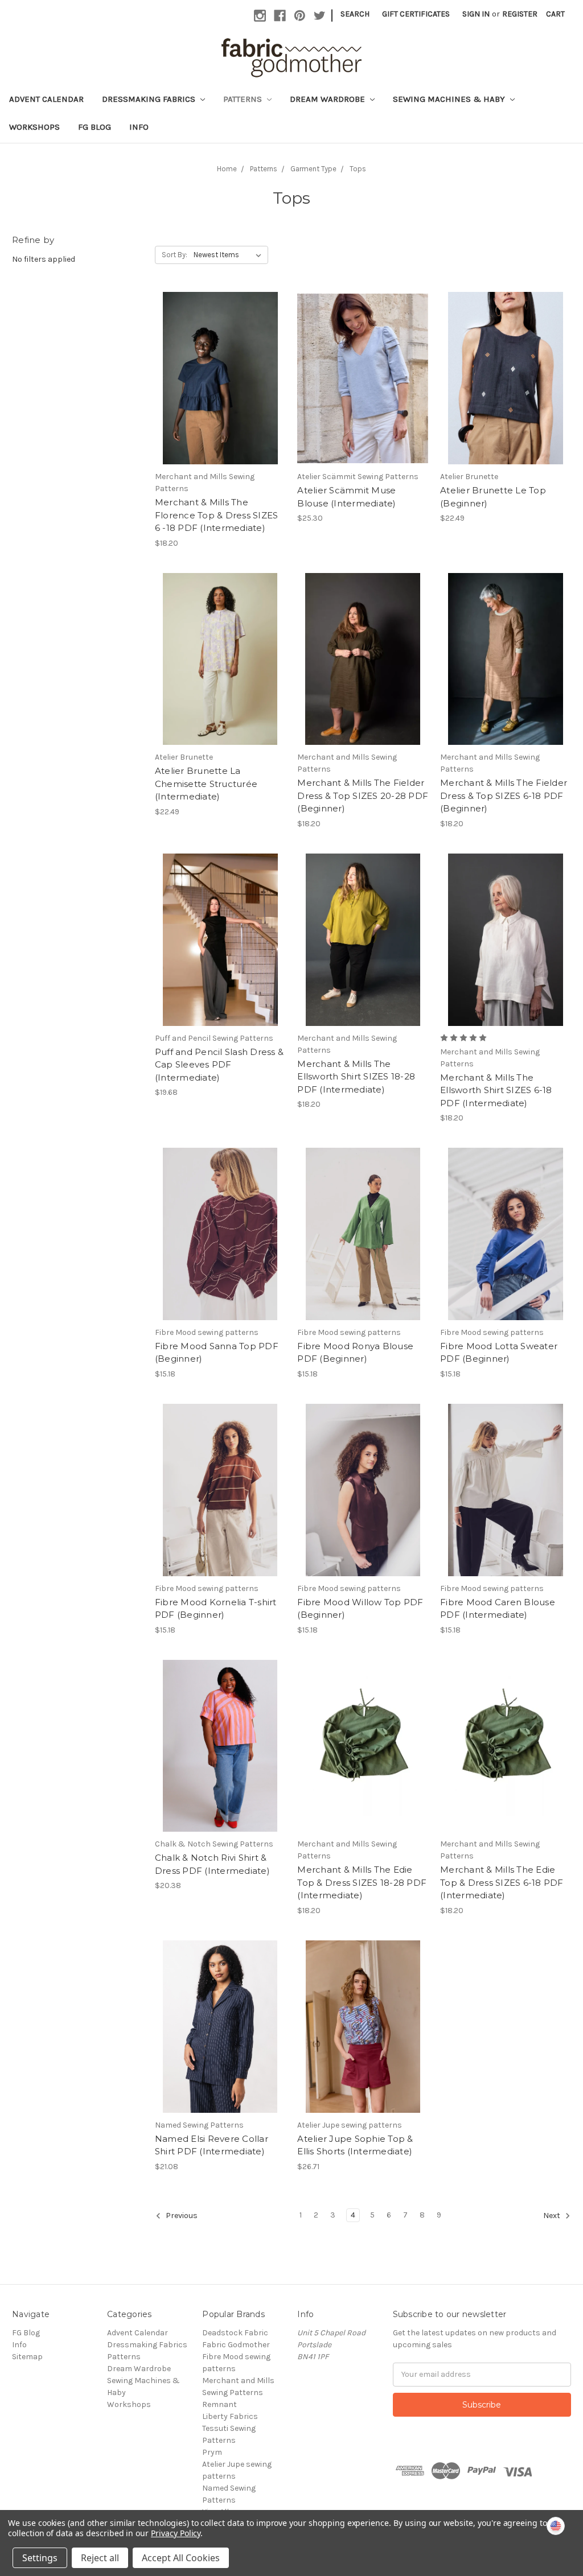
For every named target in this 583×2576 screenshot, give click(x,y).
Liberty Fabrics (230, 2416)
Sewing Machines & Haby (450, 99)
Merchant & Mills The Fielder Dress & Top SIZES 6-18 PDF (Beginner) (504, 796)
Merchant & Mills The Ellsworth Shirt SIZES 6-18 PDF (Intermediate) (496, 1090)
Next (553, 2216)
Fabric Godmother (236, 2345)
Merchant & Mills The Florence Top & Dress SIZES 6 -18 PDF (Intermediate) (217, 515)
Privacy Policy (176, 2533)
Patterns (244, 99)
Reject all (100, 2558)
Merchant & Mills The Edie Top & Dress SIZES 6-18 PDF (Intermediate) (502, 1882)
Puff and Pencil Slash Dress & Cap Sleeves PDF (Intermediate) (219, 1065)
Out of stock (506, 388)
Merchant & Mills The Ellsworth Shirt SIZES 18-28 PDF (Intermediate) (356, 1077)
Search (355, 14)
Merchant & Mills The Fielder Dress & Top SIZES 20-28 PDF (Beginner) (363, 796)
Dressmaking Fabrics (150, 99)
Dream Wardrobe (329, 99)
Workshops (34, 127)
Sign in (476, 14)
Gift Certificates (416, 14)
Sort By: (175, 255)
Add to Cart (220, 388)
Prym (212, 2452)
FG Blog (95, 127)
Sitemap (27, 2357)
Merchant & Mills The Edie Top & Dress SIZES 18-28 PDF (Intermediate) (362, 1882)
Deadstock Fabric (235, 2333)
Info (139, 127)
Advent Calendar (46, 99)
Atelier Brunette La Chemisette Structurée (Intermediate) (206, 784)
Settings (40, 2558)
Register (520, 14)
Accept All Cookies (181, 2558)
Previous (181, 2216)
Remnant (219, 2404)
